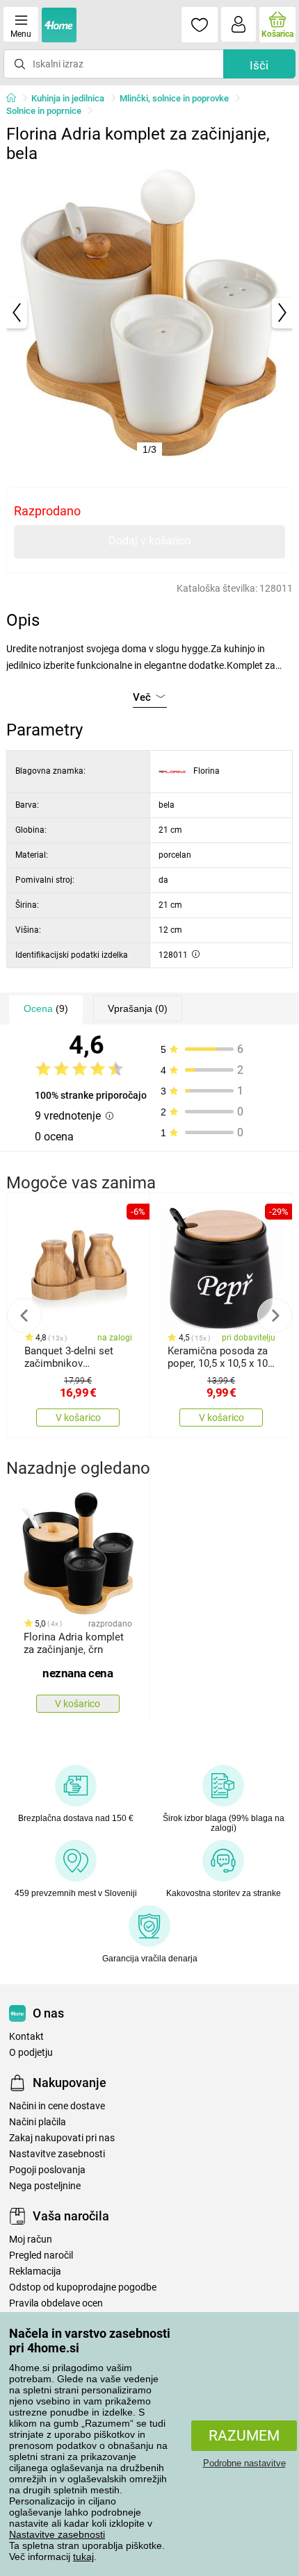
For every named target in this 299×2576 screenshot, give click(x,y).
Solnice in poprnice (44, 111)
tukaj (83, 2557)
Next (275, 1315)
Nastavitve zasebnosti (57, 2534)
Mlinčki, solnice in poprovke (174, 98)
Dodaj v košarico (149, 541)
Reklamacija (35, 2271)
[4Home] (16, 99)
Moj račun (31, 2240)
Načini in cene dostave (57, 2106)
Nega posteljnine (45, 2186)
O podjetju (31, 2053)
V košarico (78, 1418)
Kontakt (26, 2037)
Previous (24, 1315)
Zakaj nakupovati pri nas (62, 2138)
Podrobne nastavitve (244, 2463)
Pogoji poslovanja (47, 2170)
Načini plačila (38, 2122)
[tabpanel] (150, 313)
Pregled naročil (41, 2255)
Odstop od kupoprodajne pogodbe (83, 2287)
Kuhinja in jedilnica (68, 98)
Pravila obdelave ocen (56, 2303)
